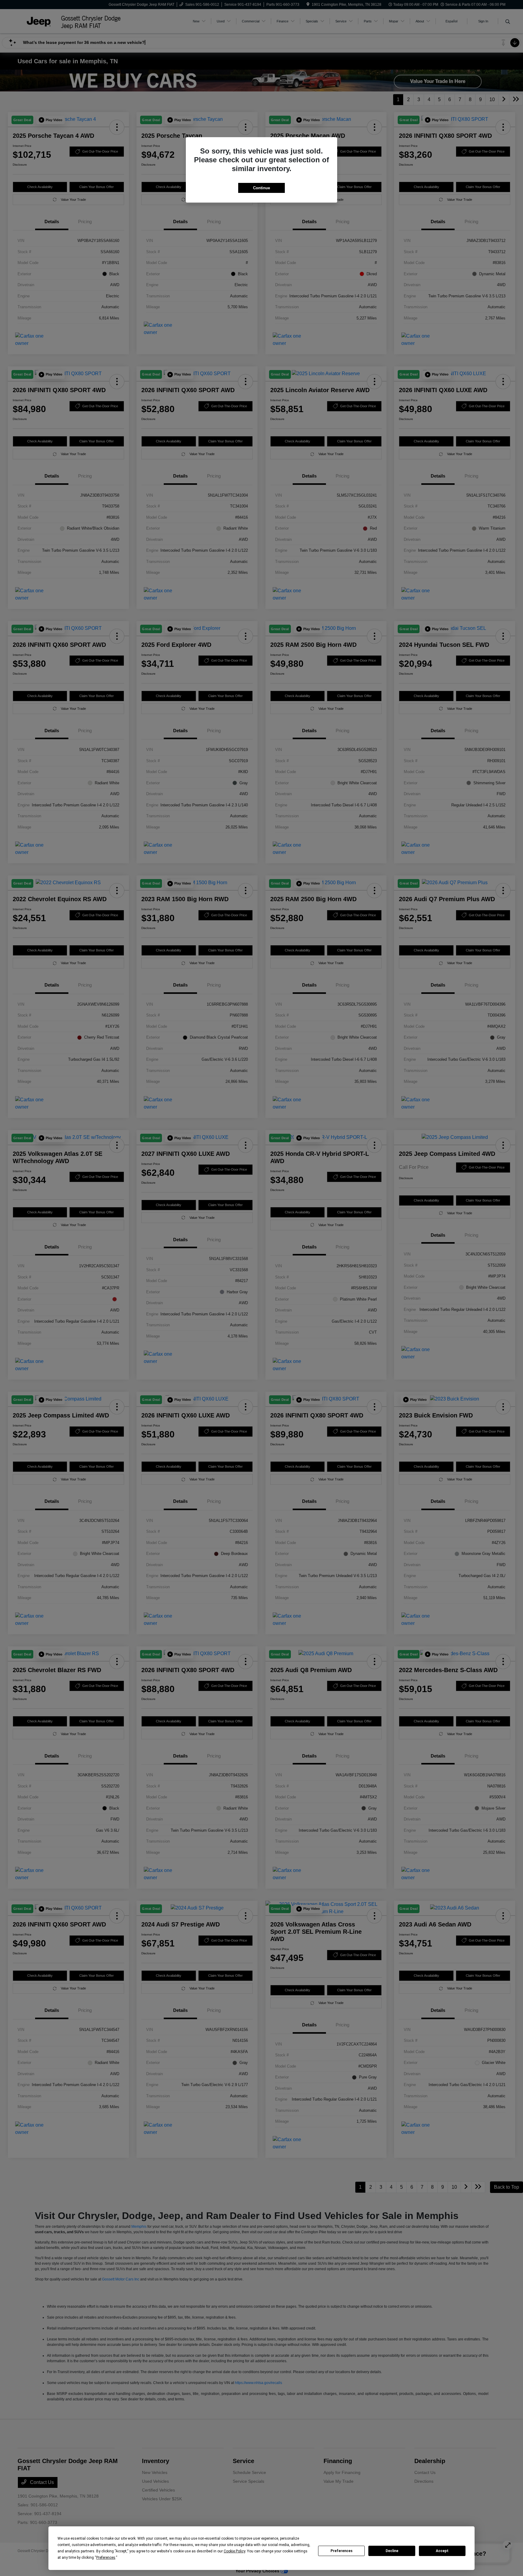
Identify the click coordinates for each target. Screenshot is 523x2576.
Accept (442, 2551)
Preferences (342, 2551)
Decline (392, 2551)
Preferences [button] (106, 2558)
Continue (261, 188)
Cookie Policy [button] (234, 2551)
